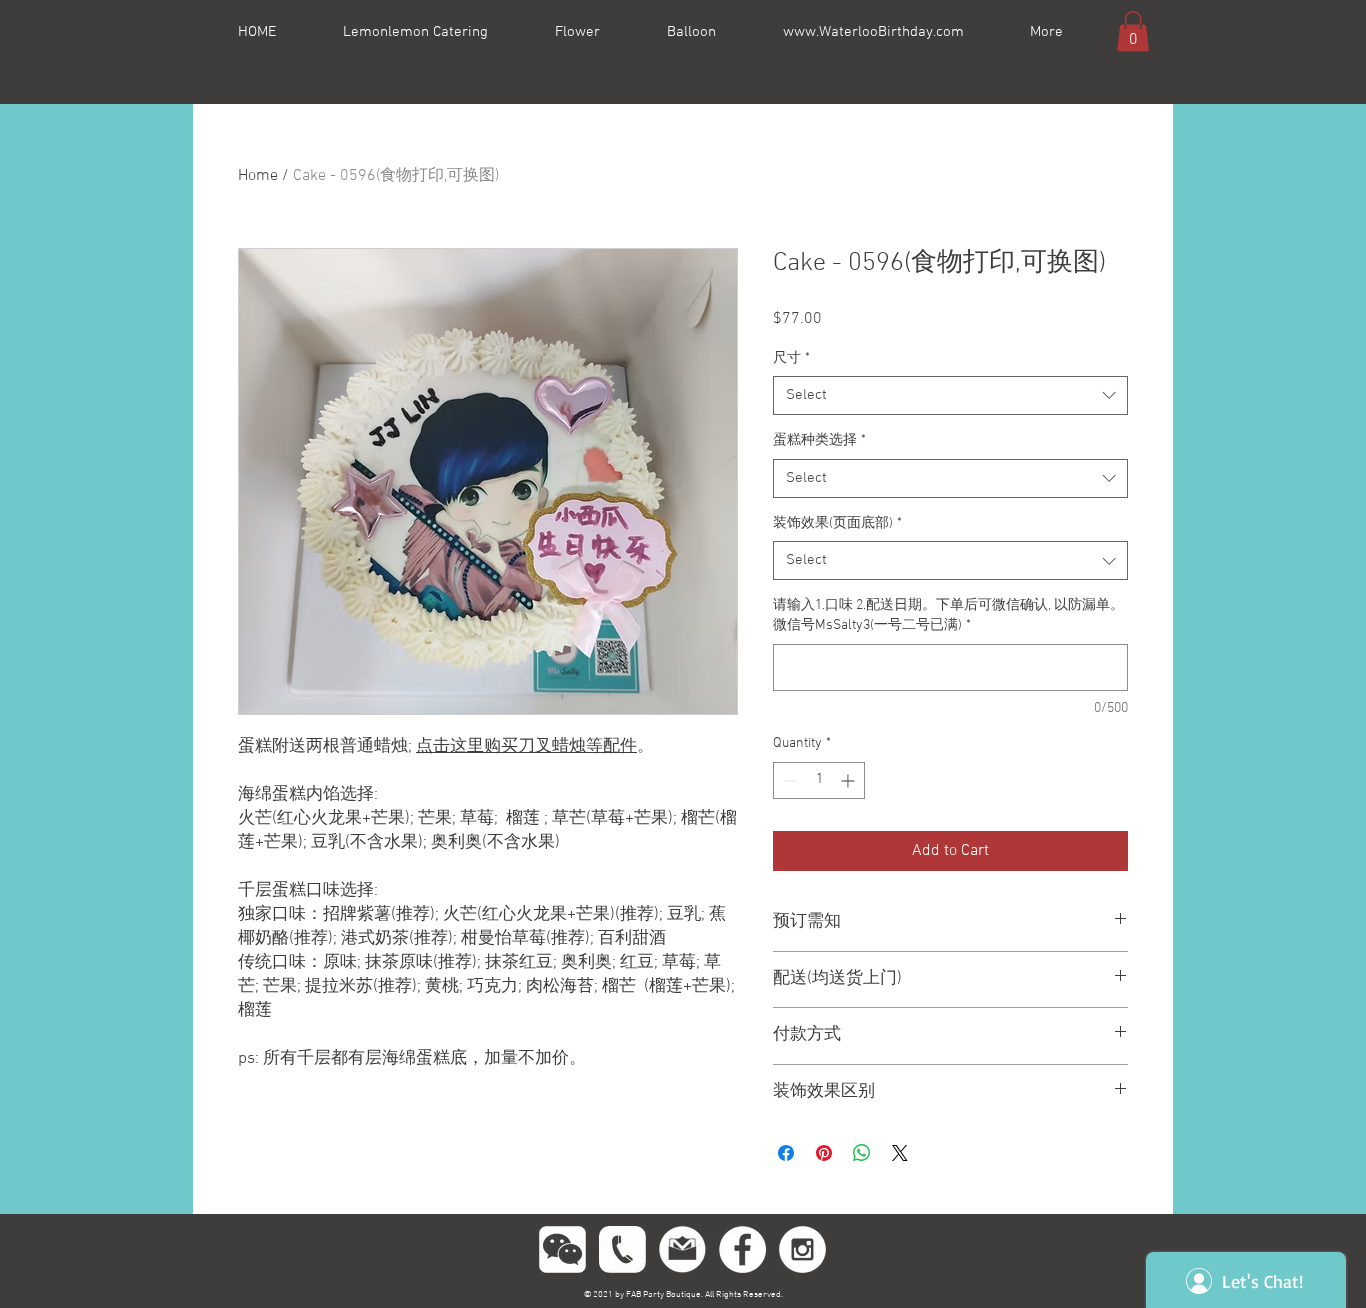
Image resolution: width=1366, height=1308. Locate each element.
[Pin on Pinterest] (824, 1153)
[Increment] (849, 780)
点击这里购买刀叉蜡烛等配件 (526, 747)
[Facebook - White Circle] (742, 1249)
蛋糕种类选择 (819, 440)
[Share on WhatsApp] (862, 1153)
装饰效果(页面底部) (837, 523)
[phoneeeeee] (622, 1249)
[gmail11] (682, 1249)
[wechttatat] (562, 1249)
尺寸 (791, 358)
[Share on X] (900, 1153)
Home (258, 176)
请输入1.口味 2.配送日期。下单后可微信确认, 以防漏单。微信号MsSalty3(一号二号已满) (948, 615)
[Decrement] (788, 780)
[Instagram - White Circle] (802, 1249)
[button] (1133, 31)
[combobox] (950, 395)
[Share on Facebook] (786, 1153)
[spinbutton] (819, 780)
